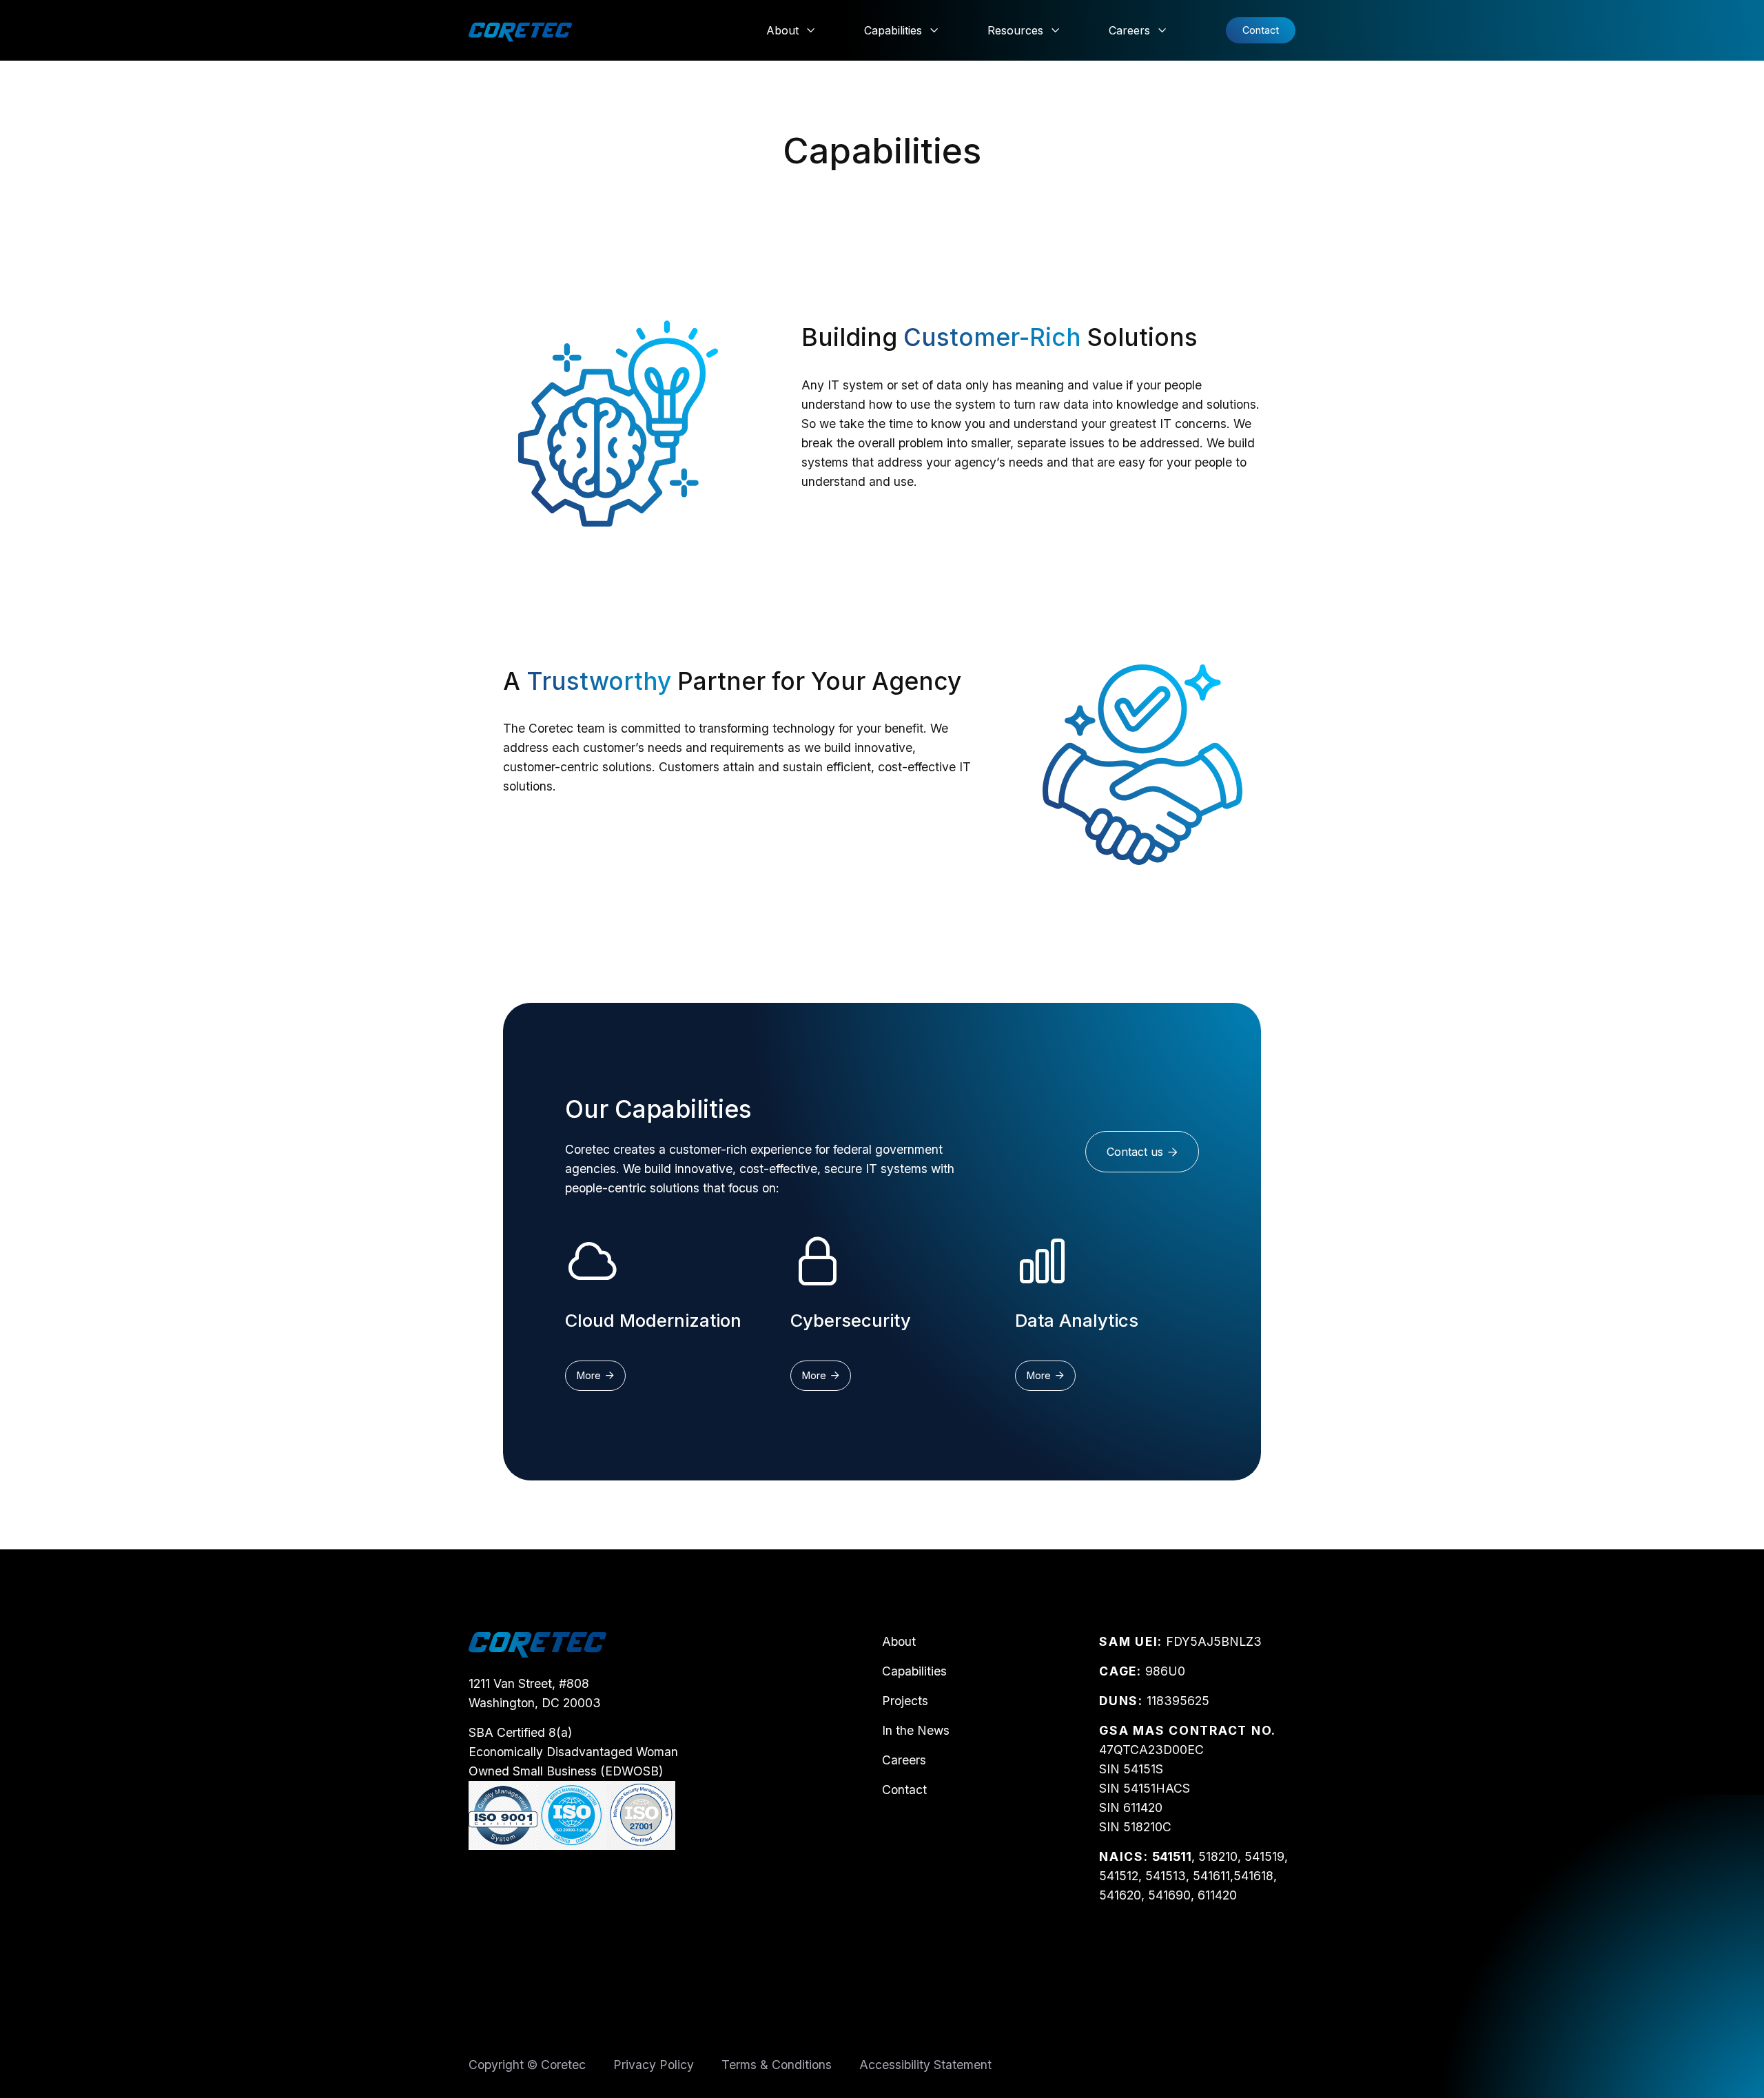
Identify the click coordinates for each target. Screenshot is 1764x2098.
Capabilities (914, 1671)
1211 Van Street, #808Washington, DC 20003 (535, 1693)
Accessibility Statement (925, 2065)
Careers (904, 1760)
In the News (916, 1730)
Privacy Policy (654, 2065)
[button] (791, 30)
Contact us (1142, 1152)
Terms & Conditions (777, 2065)
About (899, 1641)
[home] (520, 30)
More (595, 1375)
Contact (1261, 30)
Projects (905, 1701)
